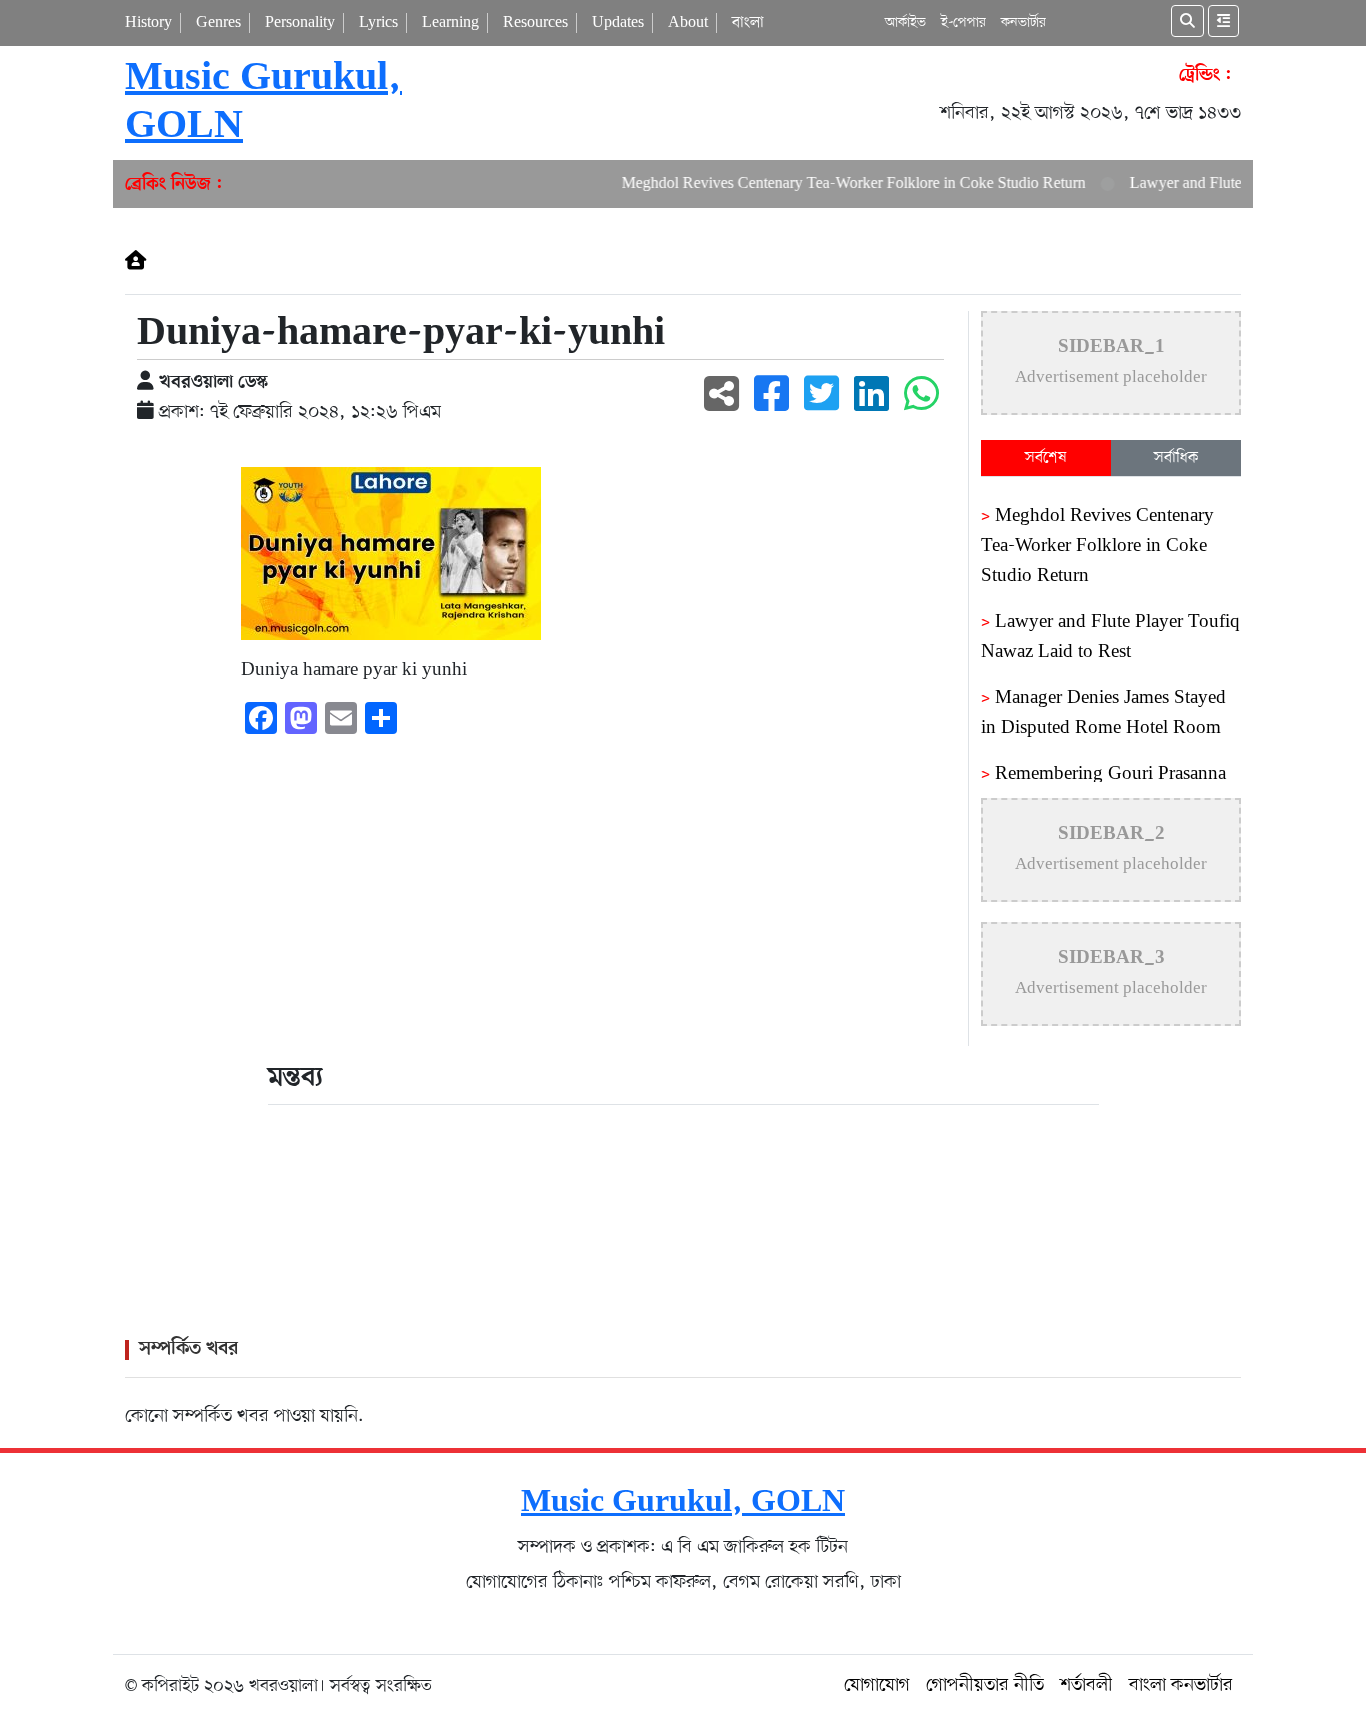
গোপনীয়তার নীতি (985, 1685)
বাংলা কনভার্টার (1181, 1685)
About (688, 23)
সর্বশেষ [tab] (1046, 458)
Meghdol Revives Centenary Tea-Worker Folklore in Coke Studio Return (829, 184)
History (148, 23)
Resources (535, 23)
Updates (618, 23)
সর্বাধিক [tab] (1176, 458)
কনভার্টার (1023, 22)
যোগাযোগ (877, 1685)
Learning (450, 23)
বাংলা (748, 23)
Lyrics (378, 23)
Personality (300, 23)
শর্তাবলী (1086, 1685)
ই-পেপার (963, 22)
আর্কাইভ (905, 22)
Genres (218, 23)
